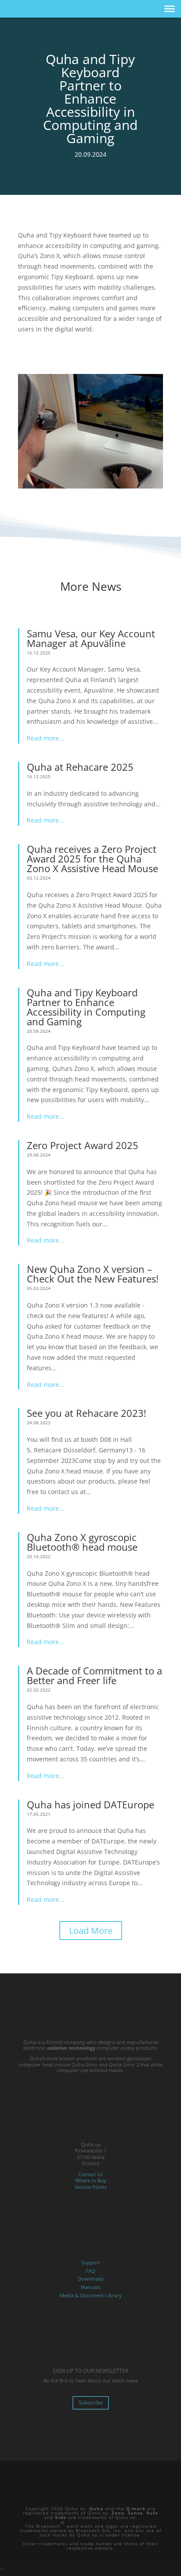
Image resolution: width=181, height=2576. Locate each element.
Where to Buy (91, 2180)
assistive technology (71, 2048)
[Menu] (170, 9)
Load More (91, 1931)
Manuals (90, 2287)
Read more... (45, 738)
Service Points (91, 2187)
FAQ (90, 2271)
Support (91, 2262)
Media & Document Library (91, 2295)
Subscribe (91, 2402)
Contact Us (90, 2174)
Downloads (91, 2279)
